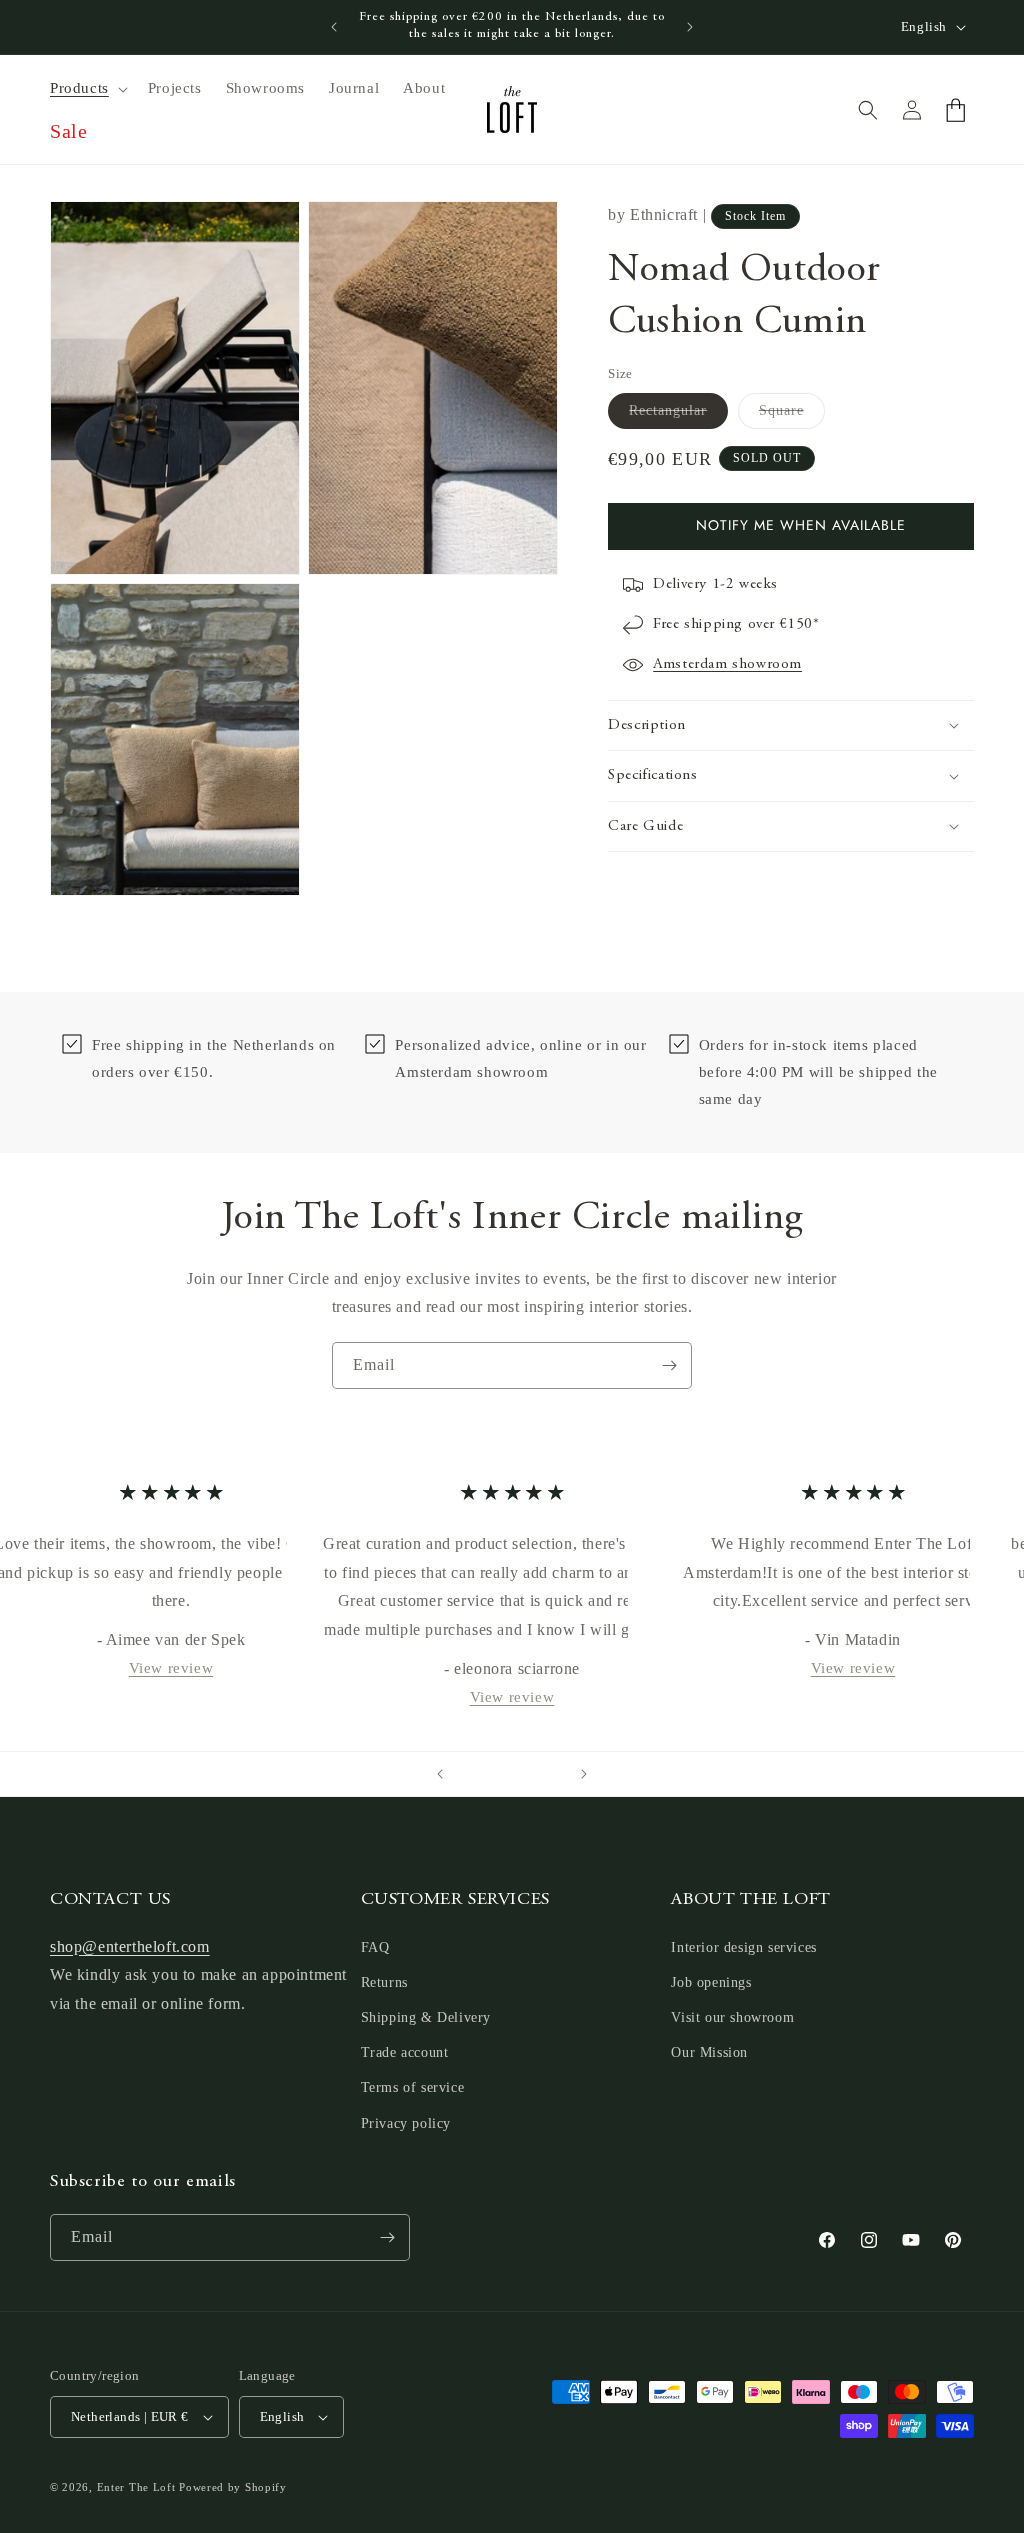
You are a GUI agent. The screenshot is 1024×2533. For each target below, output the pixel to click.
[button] (87, 89)
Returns (384, 1982)
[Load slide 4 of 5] (532, 1774)
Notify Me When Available (801, 525)
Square (792, 415)
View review (170, 1668)
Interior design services (743, 1947)
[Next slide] (584, 1774)
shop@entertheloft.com (130, 1946)
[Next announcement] (690, 27)
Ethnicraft (664, 214)
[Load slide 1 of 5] (472, 1774)
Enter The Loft (136, 2487)
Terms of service (413, 2087)
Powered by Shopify (233, 2487)
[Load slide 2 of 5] (492, 1774)
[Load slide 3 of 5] (512, 1774)
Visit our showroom (732, 2017)
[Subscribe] (669, 1365)
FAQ (375, 1947)
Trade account (405, 2052)
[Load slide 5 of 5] (552, 1774)
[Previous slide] (440, 1774)
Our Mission (709, 2052)
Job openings (711, 1982)
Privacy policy (406, 2123)
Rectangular (678, 415)
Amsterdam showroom (727, 664)
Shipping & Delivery (426, 2017)
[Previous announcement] (334, 27)
